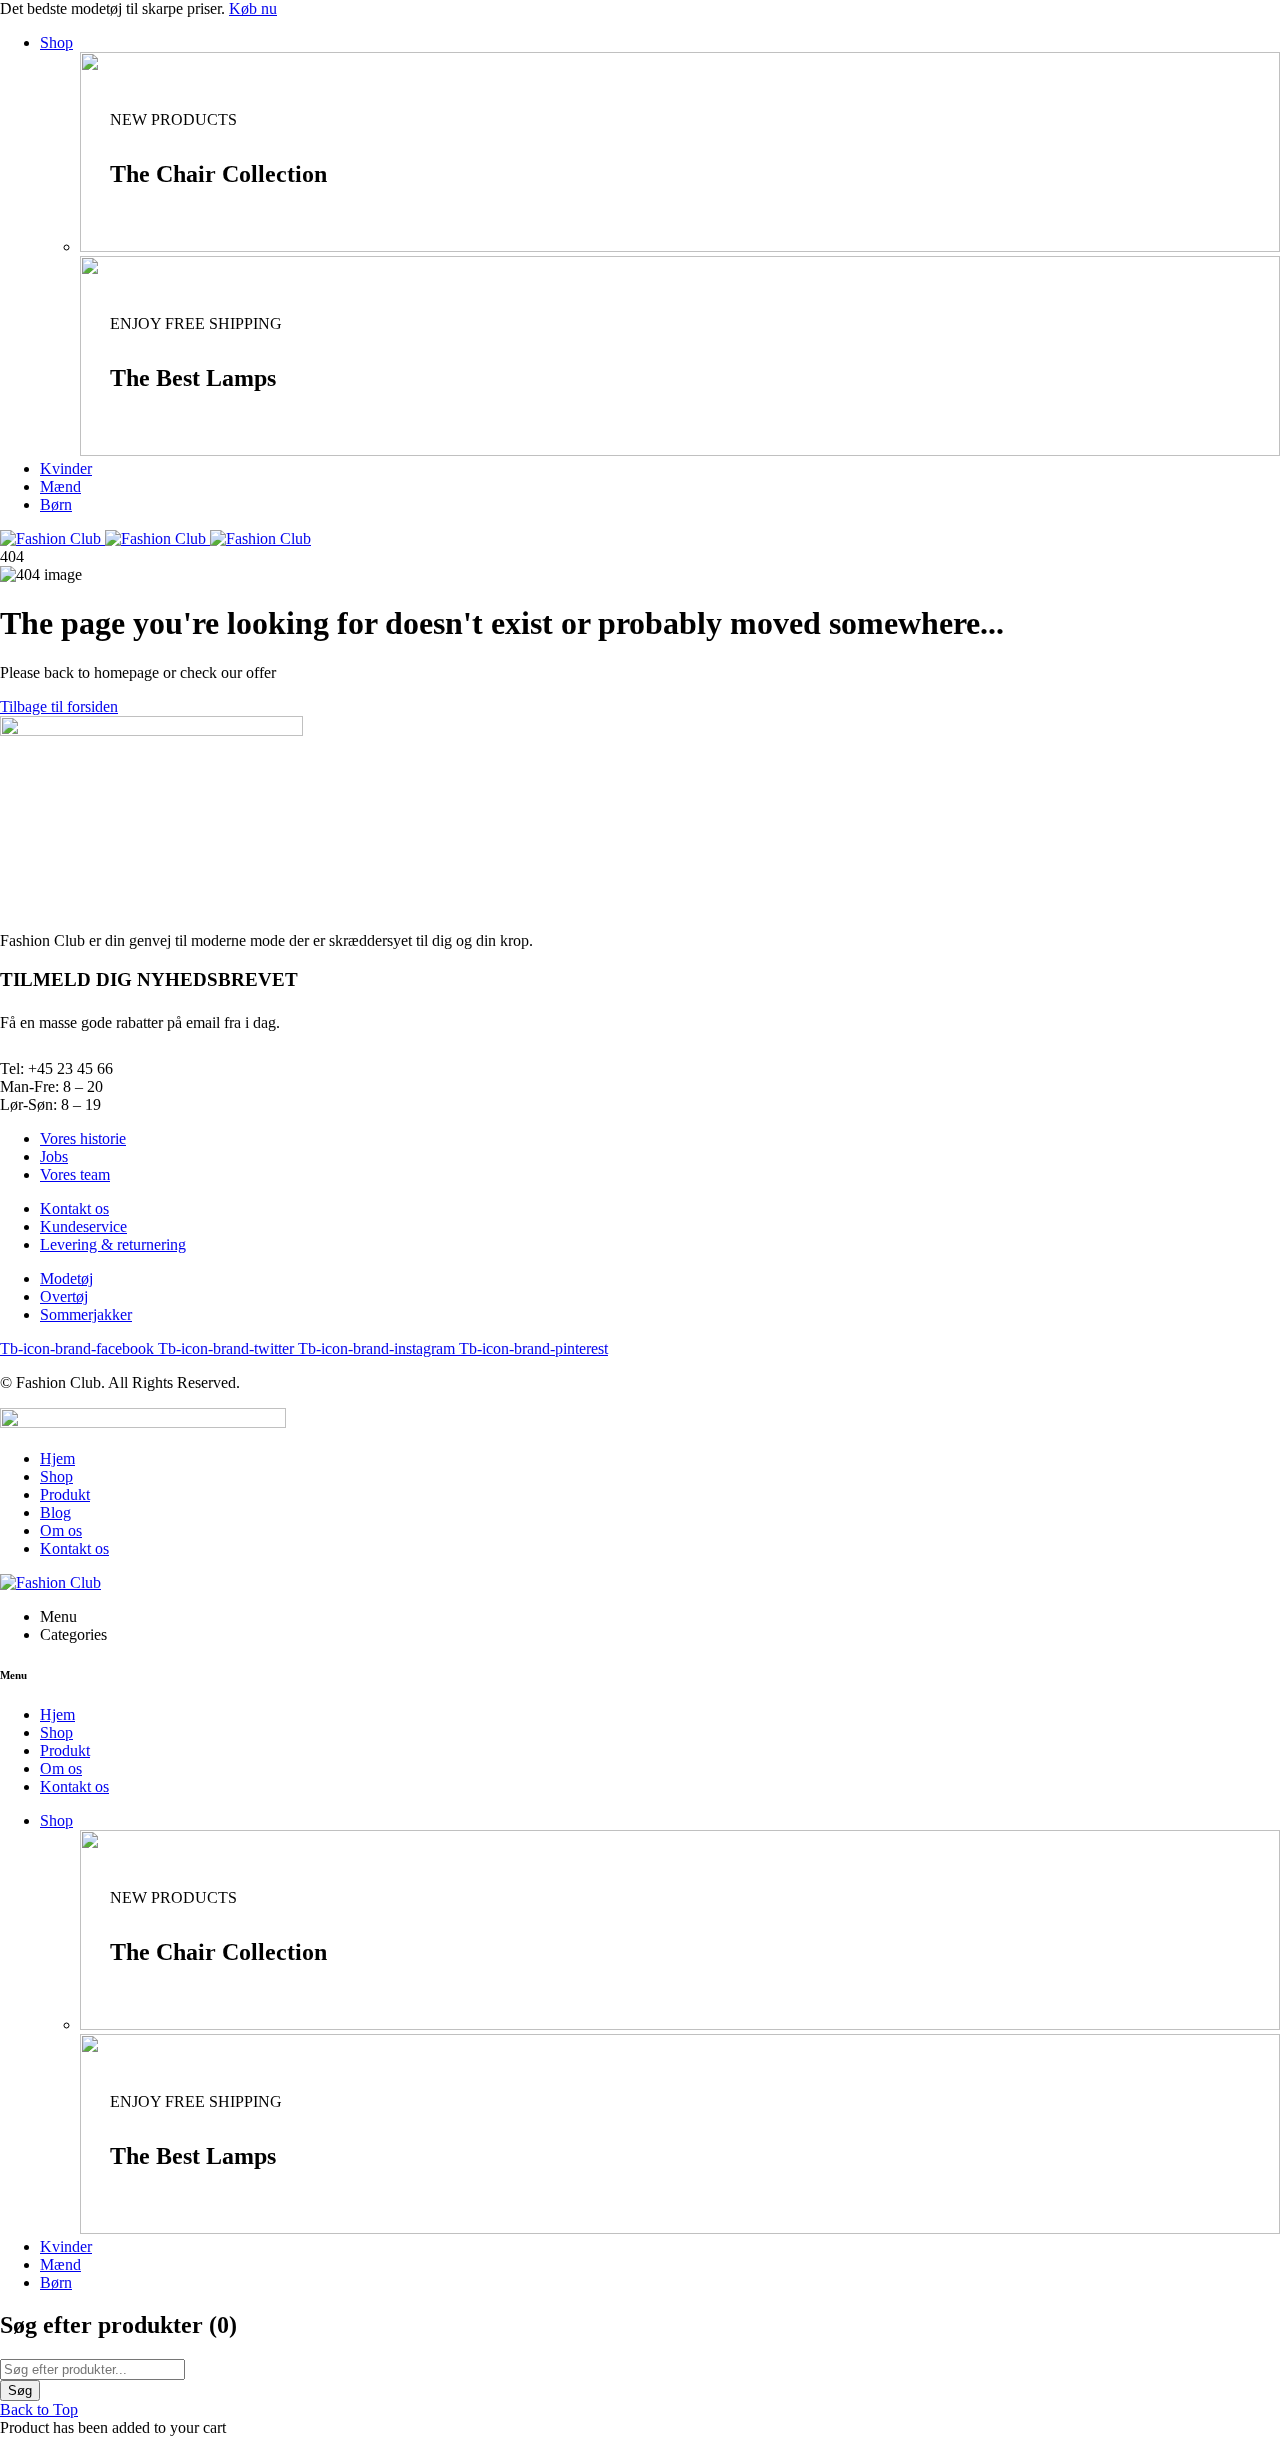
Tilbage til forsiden (59, 706)
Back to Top (39, 2409)
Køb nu (253, 8)
